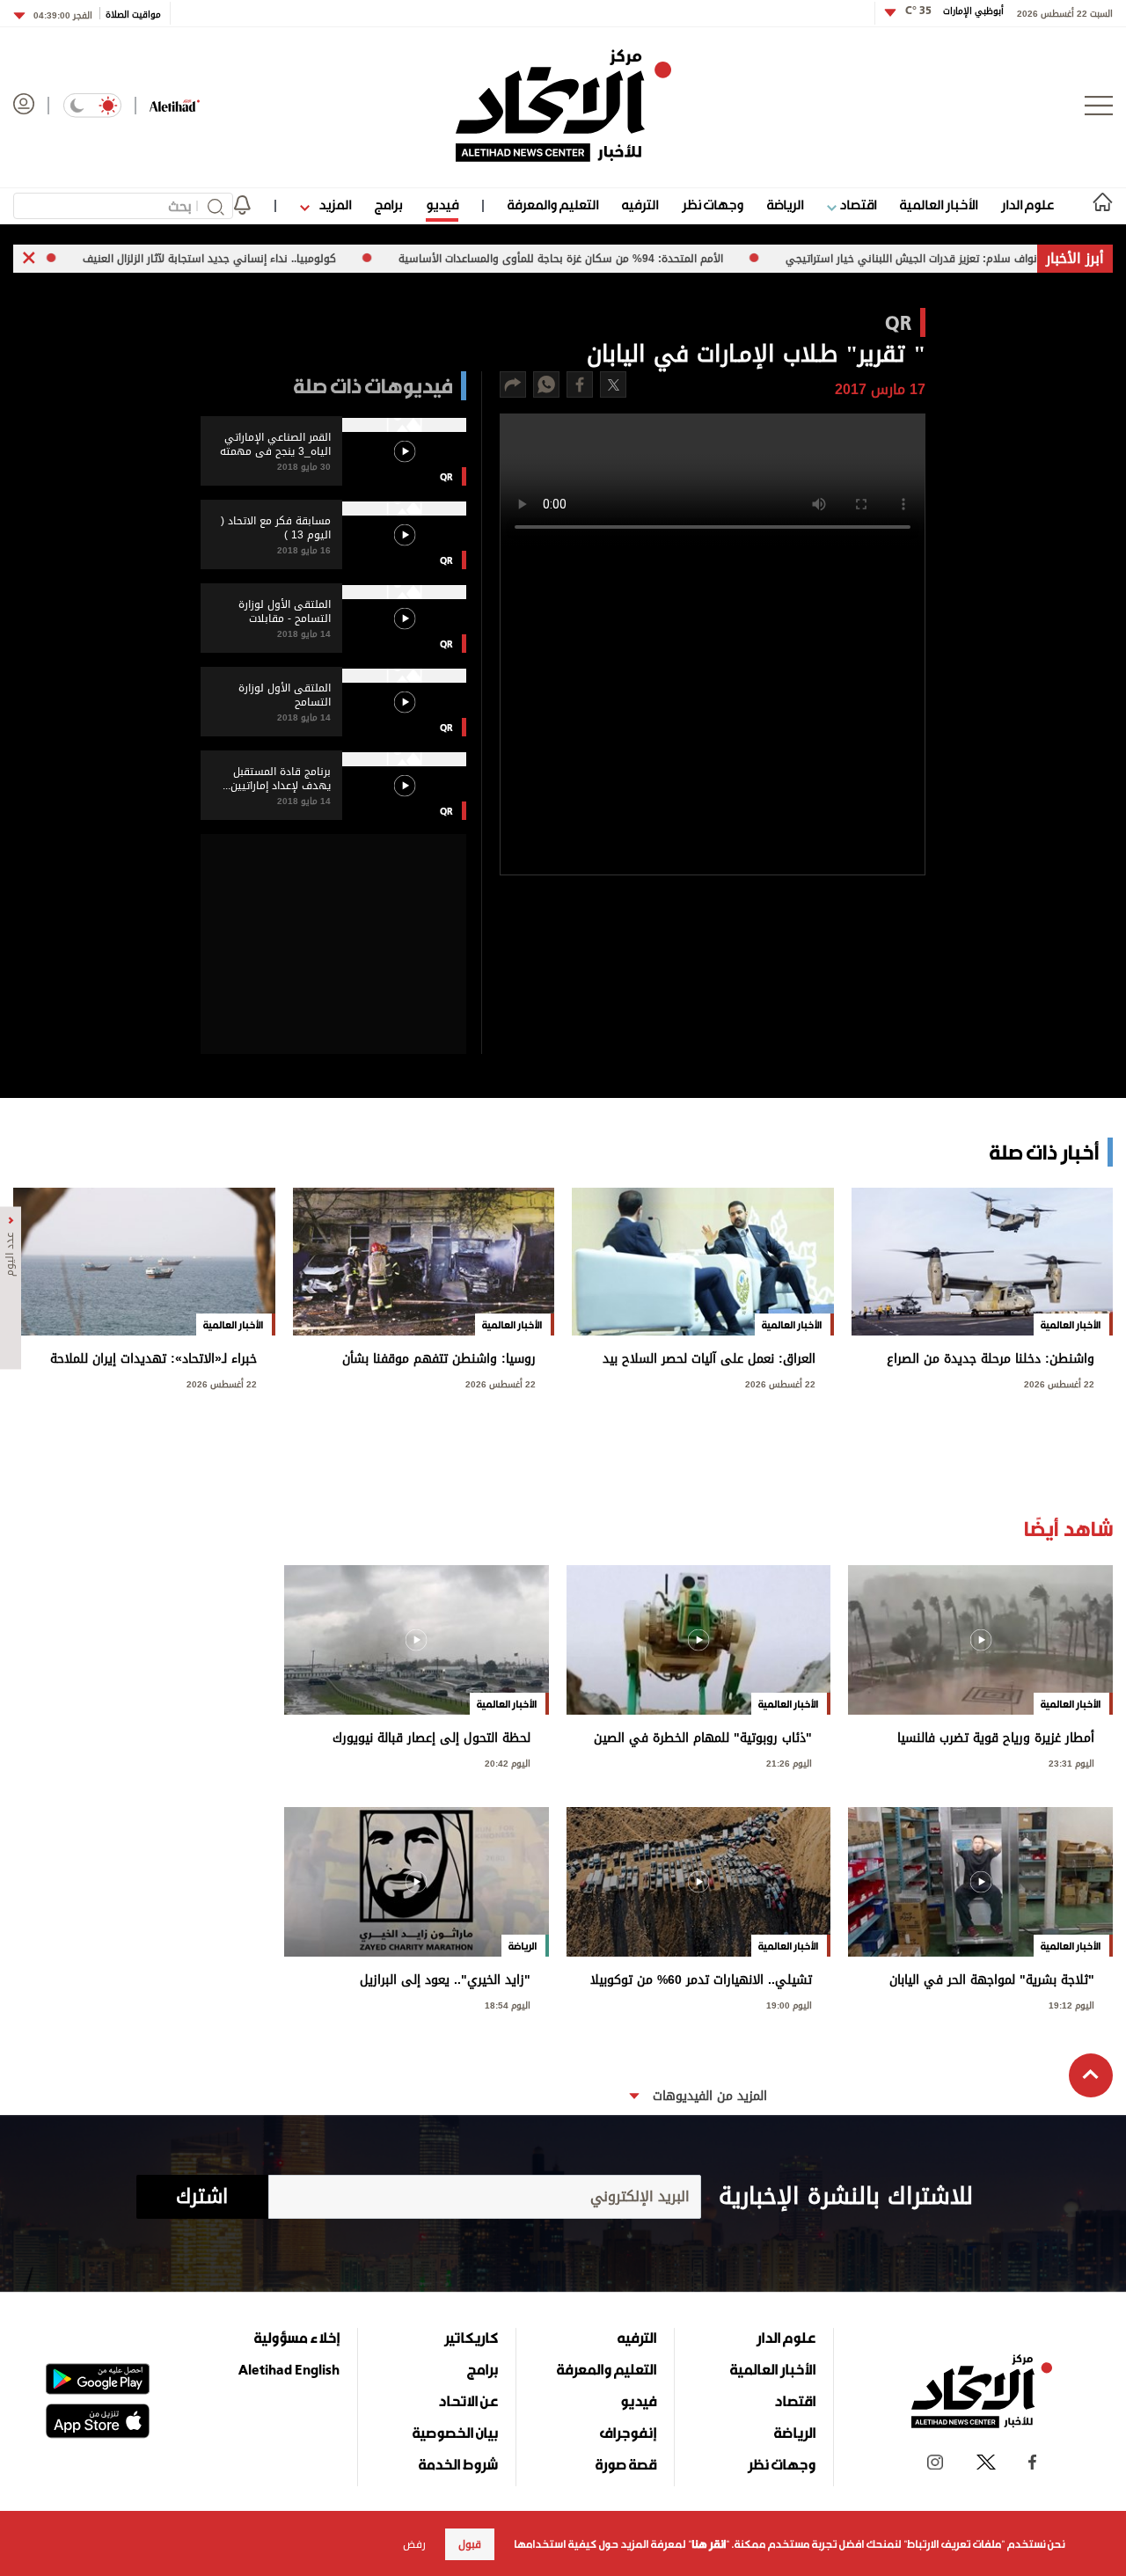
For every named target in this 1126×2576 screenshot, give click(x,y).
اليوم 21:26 (789, 1762)
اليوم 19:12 (1071, 2004)
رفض (414, 2544)
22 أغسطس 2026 (1059, 1383)
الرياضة (785, 205)
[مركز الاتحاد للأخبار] (563, 106)
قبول (470, 2544)
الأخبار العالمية (939, 205)
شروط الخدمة (458, 2464)
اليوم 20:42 (508, 1762)
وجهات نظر (713, 205)
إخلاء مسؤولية (297, 2338)
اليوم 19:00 (789, 2004)
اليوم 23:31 (1071, 1762)
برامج (388, 205)
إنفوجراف (628, 2433)
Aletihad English (289, 2369)
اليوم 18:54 (508, 2004)
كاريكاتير (471, 2338)
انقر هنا (709, 2544)
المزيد (333, 205)
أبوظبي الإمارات (954, 11)
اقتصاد (856, 205)
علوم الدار (1027, 205)
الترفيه (640, 205)
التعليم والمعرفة (553, 205)
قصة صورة (626, 2464)
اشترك (202, 2197)
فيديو (442, 205)
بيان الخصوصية (455, 2433)
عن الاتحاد (468, 2401)
